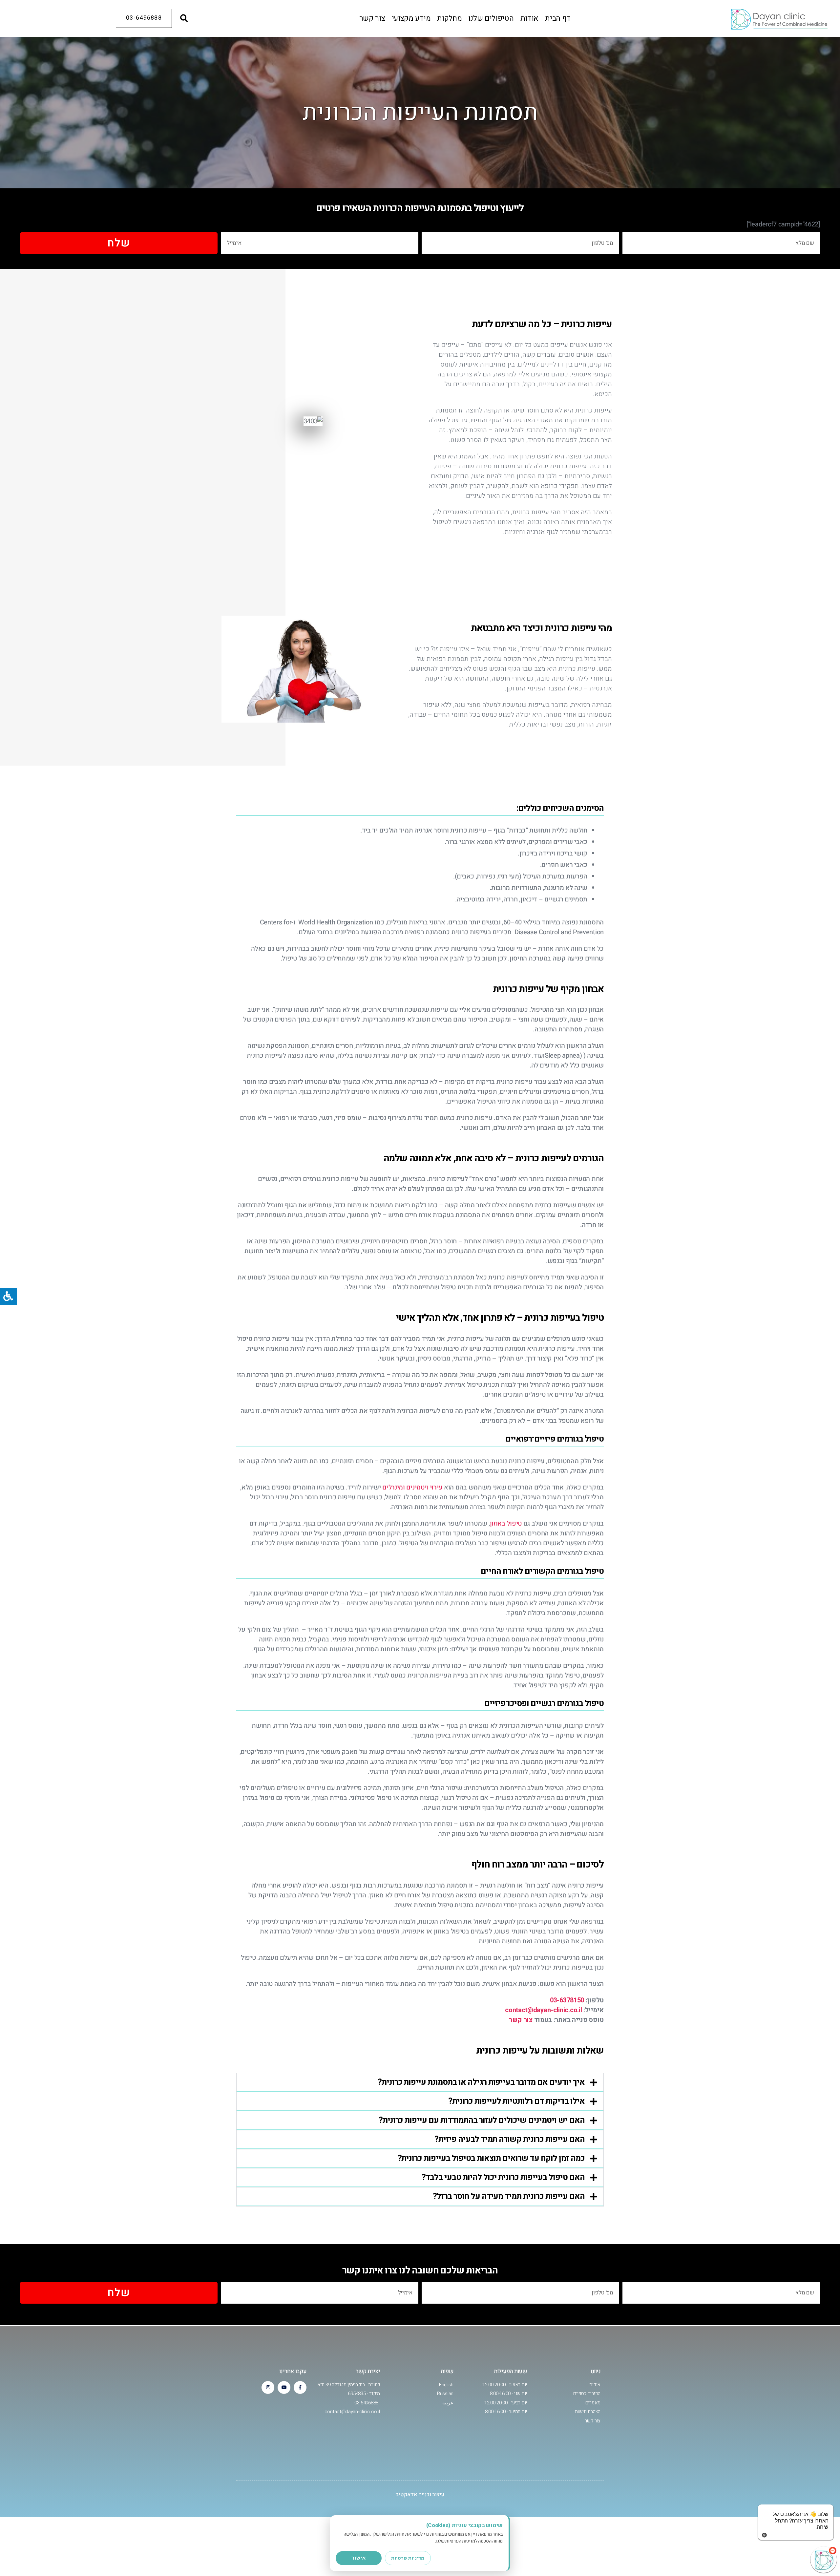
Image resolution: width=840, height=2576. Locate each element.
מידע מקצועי (411, 18)
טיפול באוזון (506, 1523)
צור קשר (372, 18)
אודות (530, 18)
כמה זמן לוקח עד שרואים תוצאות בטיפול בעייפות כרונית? (491, 2158)
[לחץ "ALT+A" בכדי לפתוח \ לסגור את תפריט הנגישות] (8, 1296)
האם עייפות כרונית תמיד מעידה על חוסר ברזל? (509, 2196)
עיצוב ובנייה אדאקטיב (420, 2494)
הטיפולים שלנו (491, 18)
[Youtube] (284, 2387)
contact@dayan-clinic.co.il (543, 2010)
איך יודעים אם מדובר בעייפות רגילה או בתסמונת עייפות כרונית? (481, 2082)
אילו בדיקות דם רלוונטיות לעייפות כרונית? (516, 2101)
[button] (184, 18)
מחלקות (449, 18)
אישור (359, 2558)
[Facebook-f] (300, 2387)
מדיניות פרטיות (408, 2558)
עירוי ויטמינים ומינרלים (412, 1487)
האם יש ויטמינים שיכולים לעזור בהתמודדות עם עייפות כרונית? (482, 2120)
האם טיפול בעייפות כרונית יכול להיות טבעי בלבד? (503, 2177)
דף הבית (558, 18)
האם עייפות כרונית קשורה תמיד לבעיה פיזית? (509, 2139)
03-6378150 (567, 2000)
